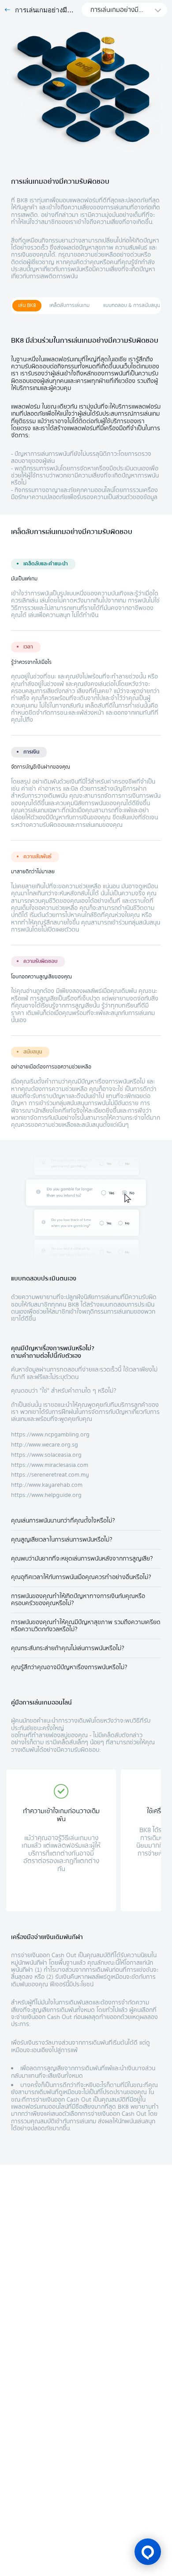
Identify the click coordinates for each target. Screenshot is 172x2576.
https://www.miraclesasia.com (50, 1465)
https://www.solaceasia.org (46, 1455)
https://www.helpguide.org (46, 1495)
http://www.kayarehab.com (47, 1485)
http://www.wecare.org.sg (45, 1445)
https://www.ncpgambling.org (50, 1434)
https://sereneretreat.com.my (50, 1475)
